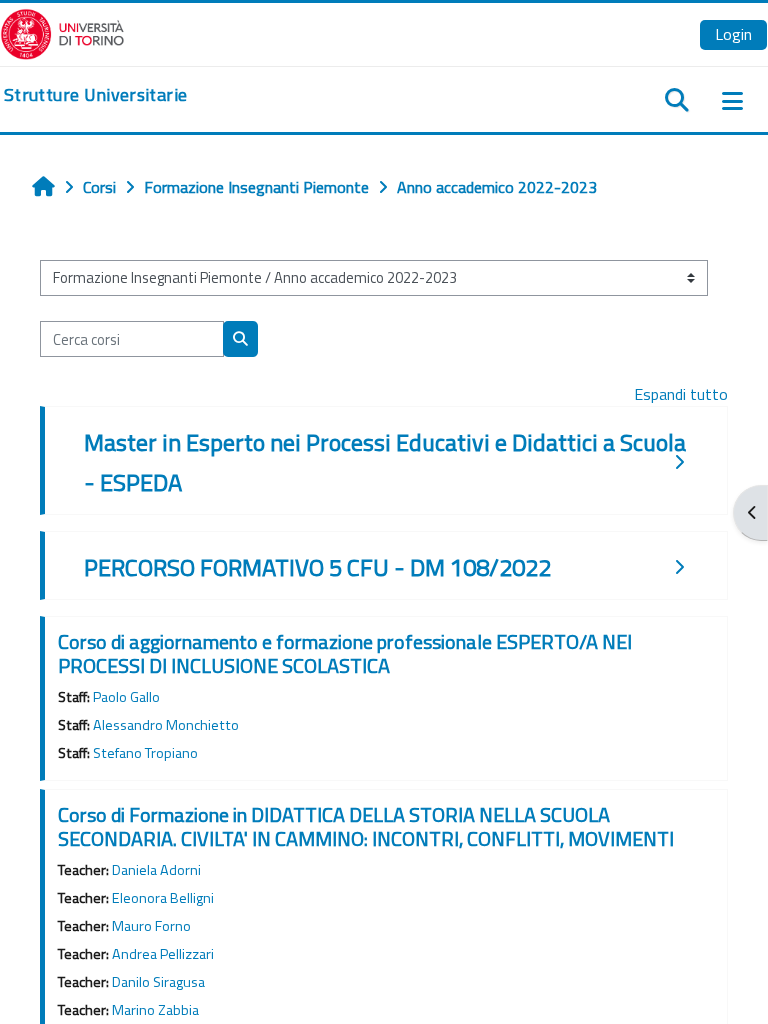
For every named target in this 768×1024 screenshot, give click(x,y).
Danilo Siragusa (158, 982)
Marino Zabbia (155, 1010)
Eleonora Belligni (163, 898)
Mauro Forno (151, 926)
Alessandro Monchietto (166, 725)
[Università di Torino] (62, 32)
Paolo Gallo (126, 697)
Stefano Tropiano (145, 753)
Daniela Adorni (156, 870)
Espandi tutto (681, 394)
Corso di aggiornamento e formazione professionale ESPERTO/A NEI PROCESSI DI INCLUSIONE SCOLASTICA (345, 653)
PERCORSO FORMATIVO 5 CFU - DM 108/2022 (317, 567)
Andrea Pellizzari (163, 954)
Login (733, 34)
